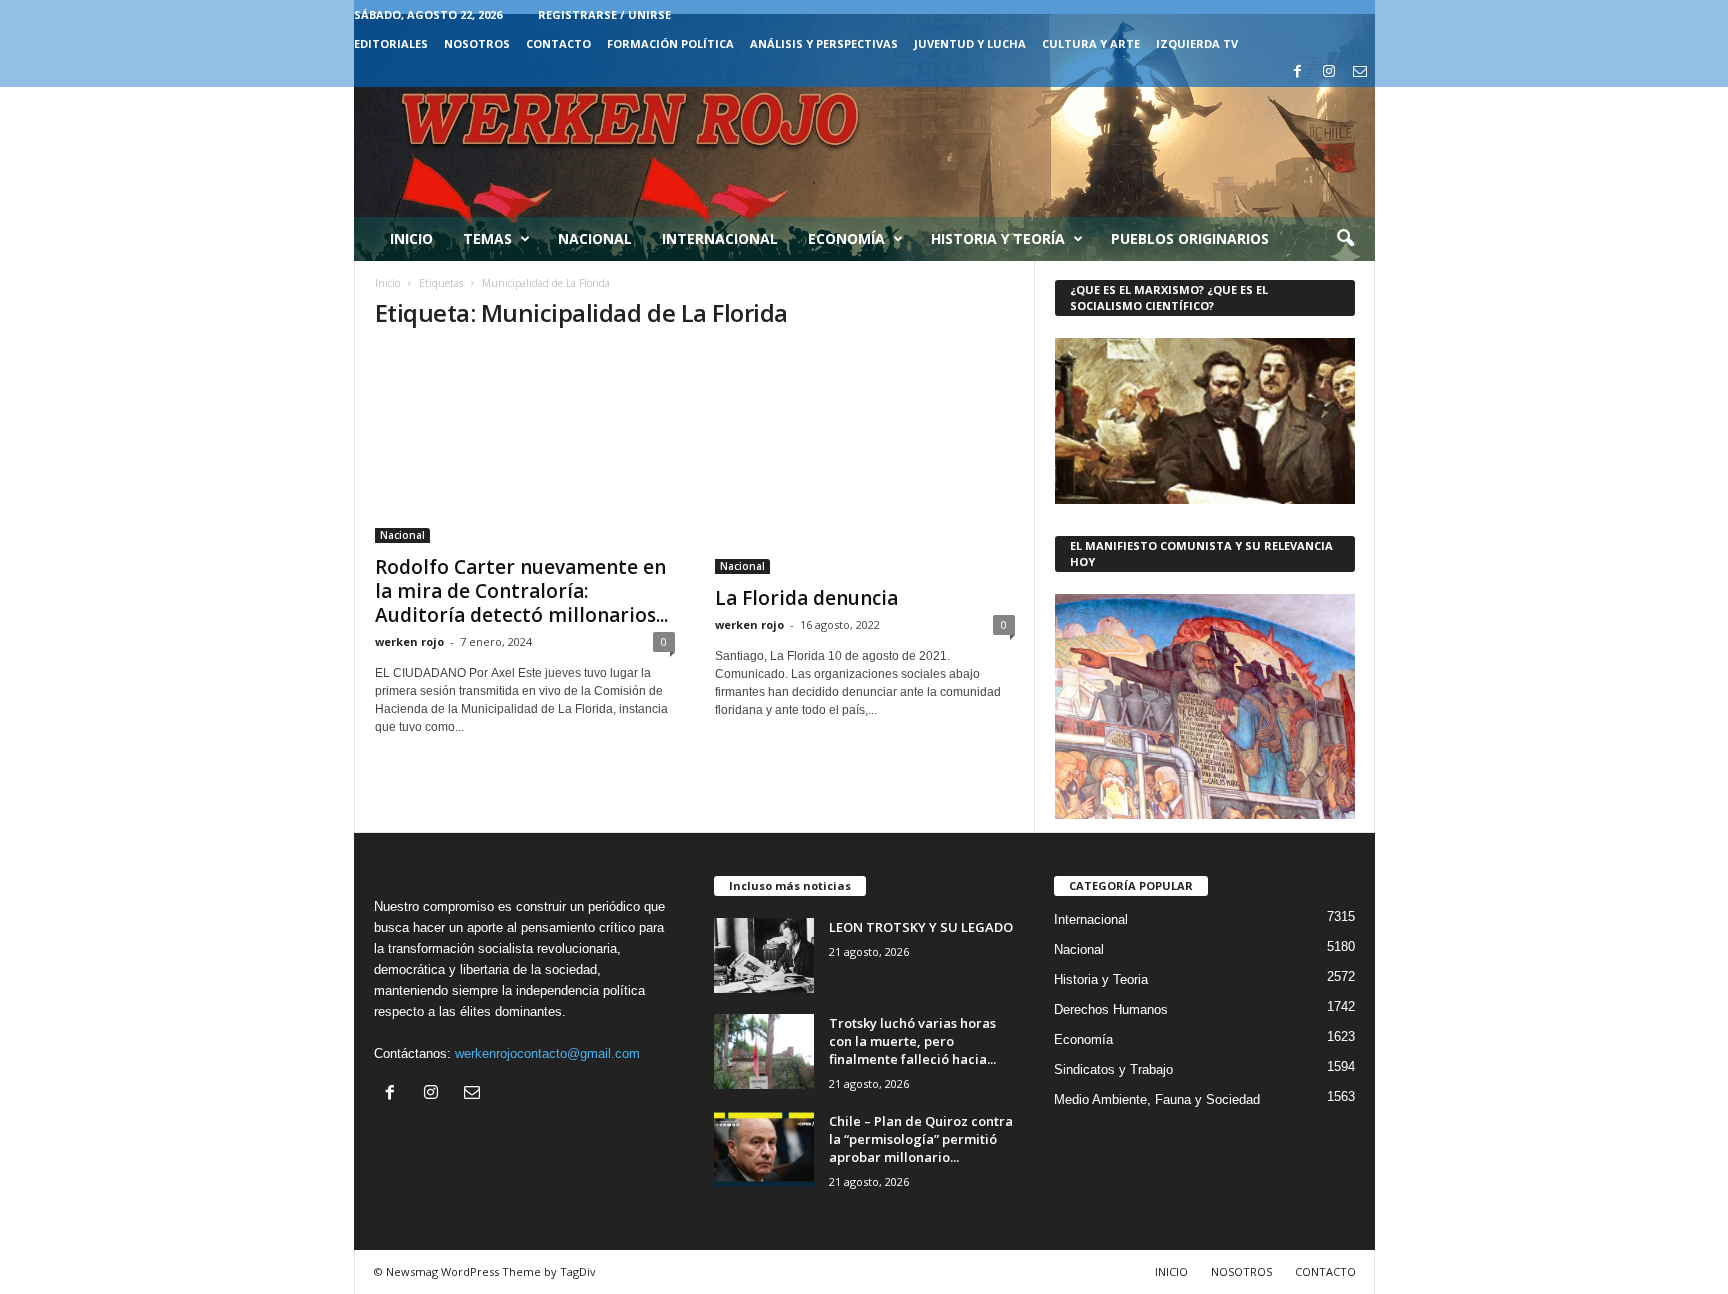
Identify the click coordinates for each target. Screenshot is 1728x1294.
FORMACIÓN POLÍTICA (670, 43)
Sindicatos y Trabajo (1113, 1069)
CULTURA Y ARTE (1091, 43)
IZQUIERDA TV (1197, 43)
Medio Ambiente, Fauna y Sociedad (1157, 1099)
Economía (846, 238)
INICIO (1171, 1271)
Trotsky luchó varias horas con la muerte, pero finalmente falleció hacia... (912, 1041)
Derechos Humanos (1111, 1009)
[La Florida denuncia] (865, 461)
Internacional (720, 238)
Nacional (595, 238)
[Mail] (1360, 72)
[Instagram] (1329, 72)
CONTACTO (558, 43)
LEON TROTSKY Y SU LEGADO (921, 927)
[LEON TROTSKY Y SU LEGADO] (764, 955)
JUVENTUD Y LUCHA (970, 43)
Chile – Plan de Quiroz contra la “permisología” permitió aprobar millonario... (921, 1139)
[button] (1345, 239)
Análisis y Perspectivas (824, 43)
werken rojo (409, 641)
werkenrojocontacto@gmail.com (547, 1053)
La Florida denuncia (806, 598)
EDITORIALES (391, 43)
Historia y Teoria (1101, 979)
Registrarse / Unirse (604, 14)
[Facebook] (1298, 72)
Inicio (411, 238)
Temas (487, 238)
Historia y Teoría (998, 238)
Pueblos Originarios (1190, 238)
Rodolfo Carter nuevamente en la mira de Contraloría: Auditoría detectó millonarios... (521, 591)
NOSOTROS (477, 43)
